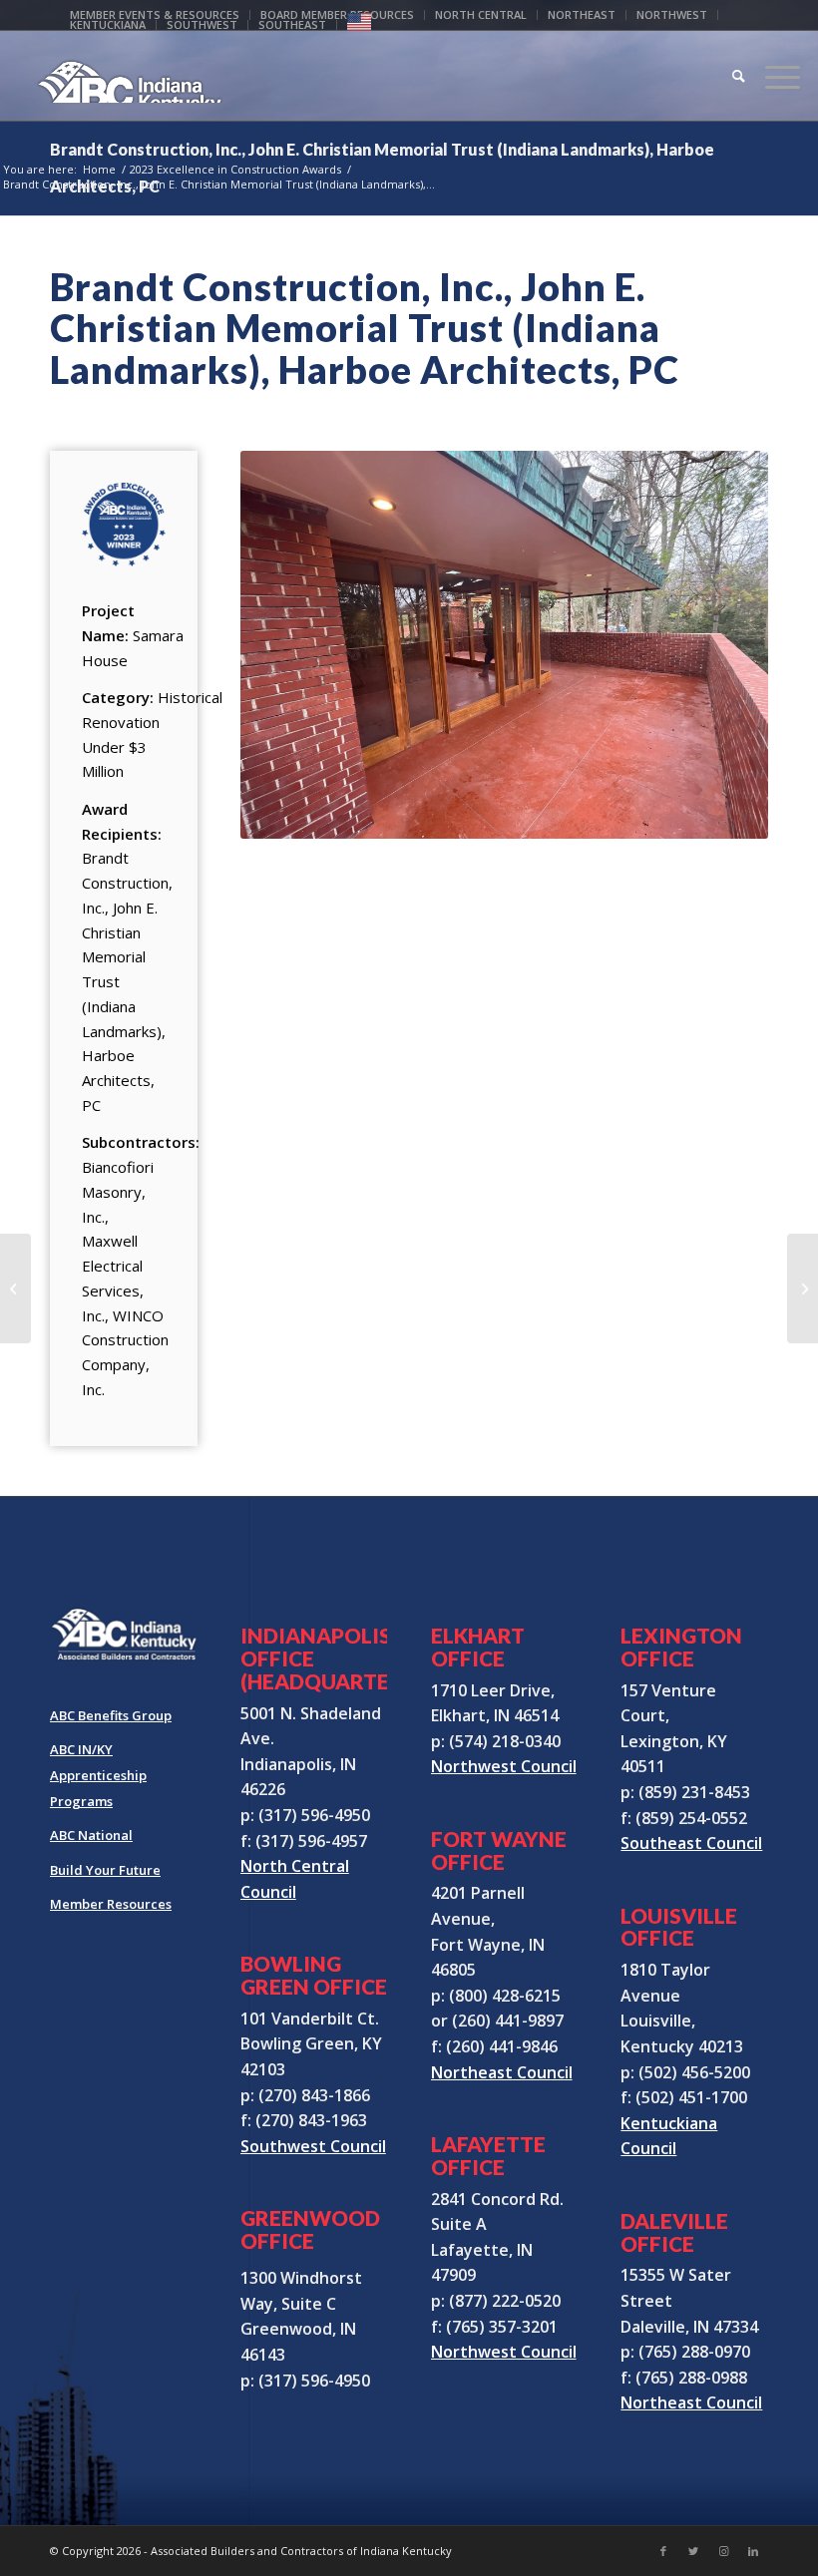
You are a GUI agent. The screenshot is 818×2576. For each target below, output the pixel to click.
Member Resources (111, 1904)
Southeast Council (691, 1843)
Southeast (292, 24)
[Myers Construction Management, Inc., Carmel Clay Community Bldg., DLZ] (15, 1288)
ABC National (91, 1835)
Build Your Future (105, 1870)
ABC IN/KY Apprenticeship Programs (98, 1775)
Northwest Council (504, 1766)
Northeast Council (502, 2072)
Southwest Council (313, 2146)
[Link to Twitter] (693, 2551)
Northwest (672, 14)
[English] (359, 26)
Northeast (582, 14)
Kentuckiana (108, 24)
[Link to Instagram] (723, 2551)
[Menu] (773, 76)
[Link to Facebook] (663, 2551)
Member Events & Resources (155, 14)
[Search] (729, 76)
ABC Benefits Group (111, 1715)
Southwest (202, 24)
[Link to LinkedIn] (753, 2551)
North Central (481, 14)
